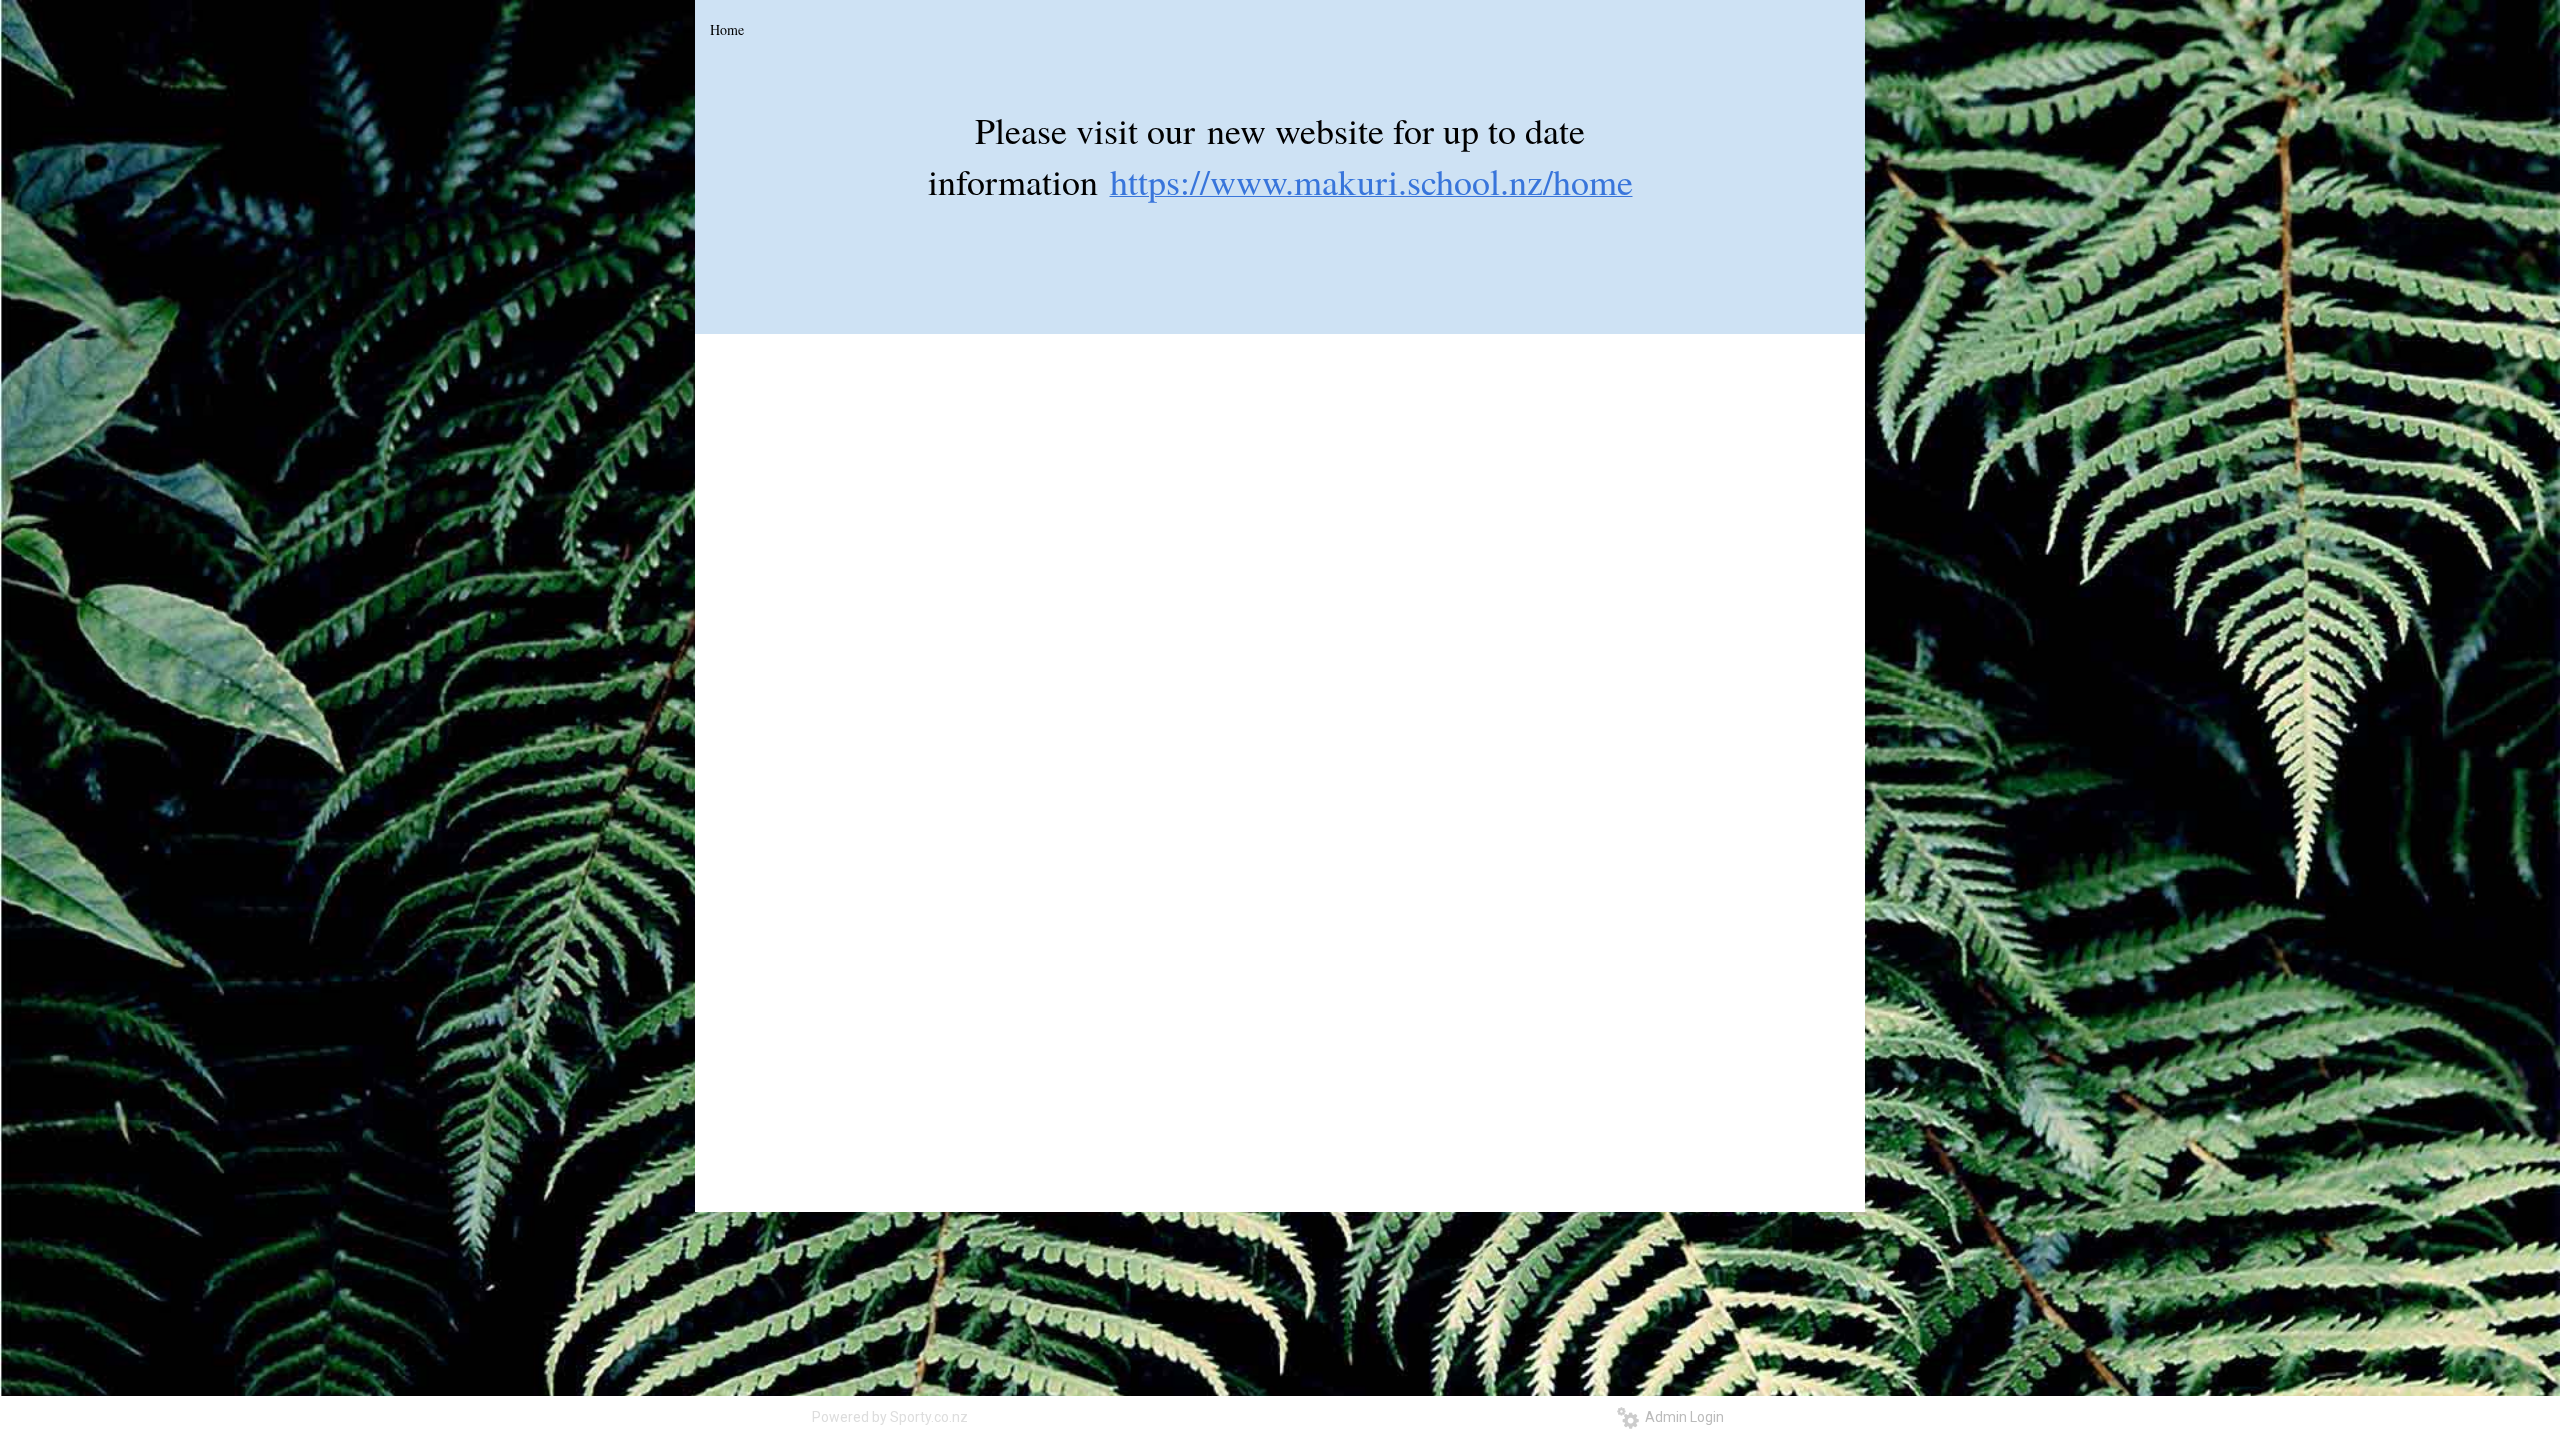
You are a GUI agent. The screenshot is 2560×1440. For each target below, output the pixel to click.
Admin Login (1681, 1417)
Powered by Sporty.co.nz (890, 1417)
